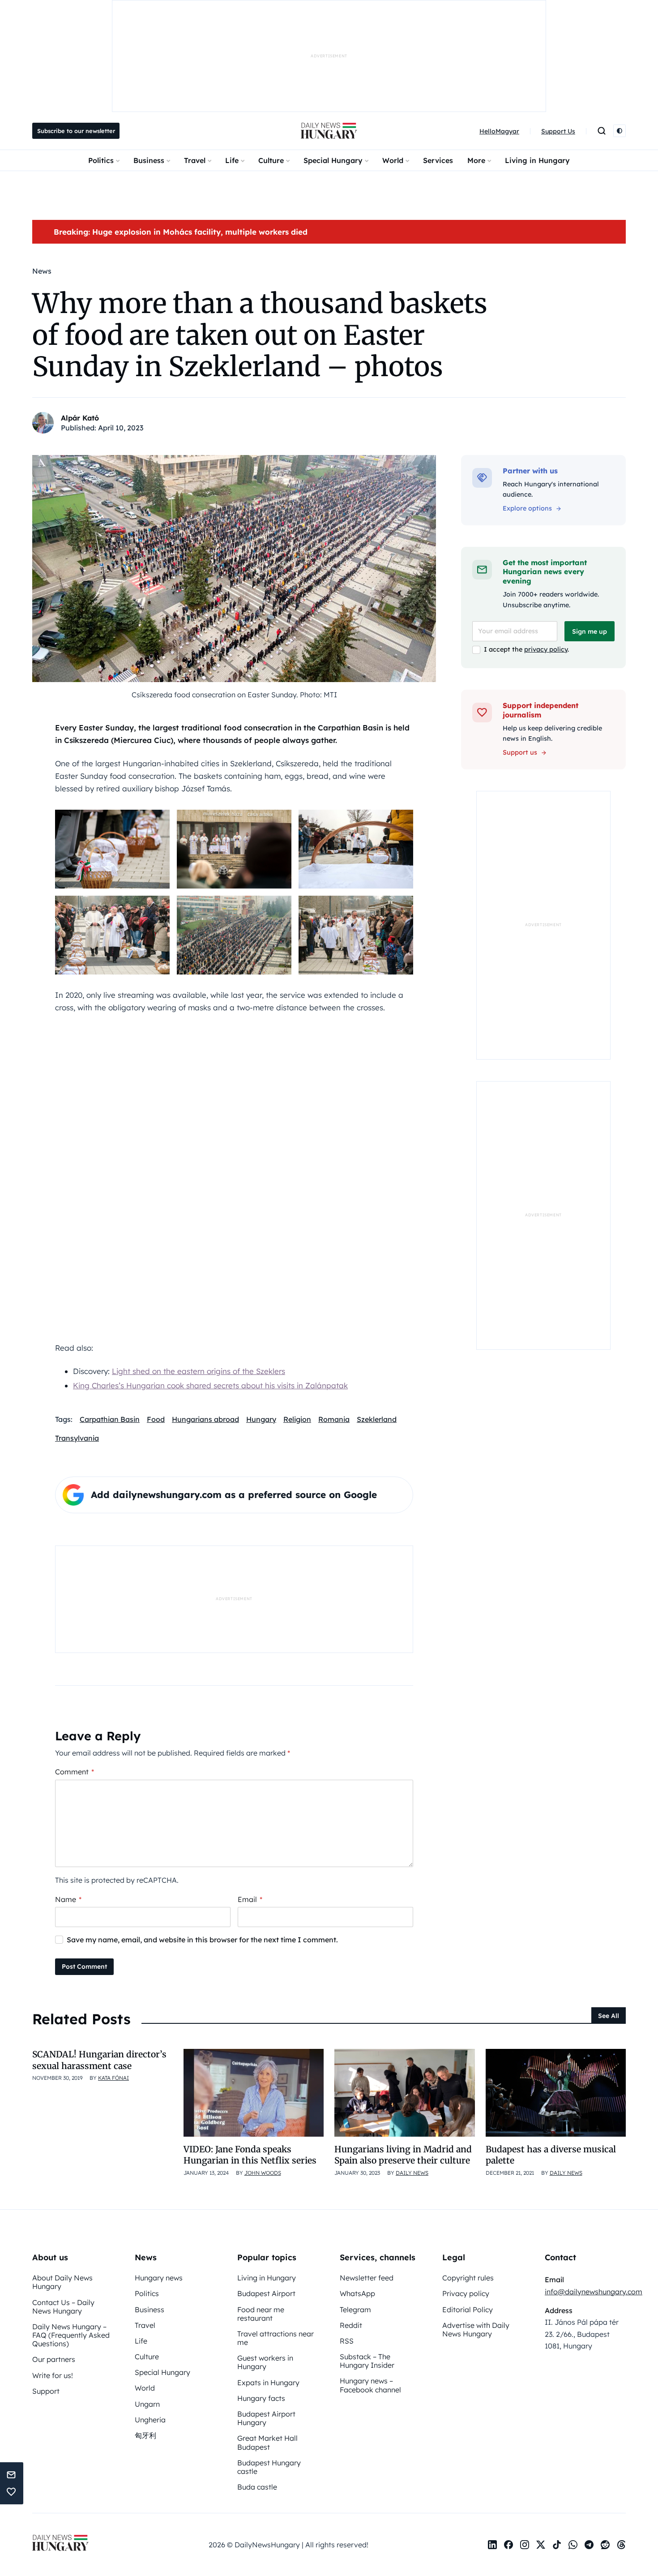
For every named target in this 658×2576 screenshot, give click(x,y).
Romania (334, 1419)
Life (232, 160)
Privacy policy (466, 2293)
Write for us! (53, 2375)
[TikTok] (557, 2545)
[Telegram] (589, 2545)
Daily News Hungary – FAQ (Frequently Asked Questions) (71, 2335)
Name (68, 1899)
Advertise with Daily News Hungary (476, 2329)
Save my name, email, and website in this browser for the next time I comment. (202, 1940)
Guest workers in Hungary (265, 2362)
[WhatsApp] (573, 2545)
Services (438, 160)
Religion (297, 1419)
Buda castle (257, 2487)
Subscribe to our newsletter (76, 131)
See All (609, 2016)
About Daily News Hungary (62, 2282)
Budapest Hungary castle (269, 2467)
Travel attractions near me (276, 2338)
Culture (271, 160)
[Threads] (621, 2545)
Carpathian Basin (110, 1419)
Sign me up (590, 631)
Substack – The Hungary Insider (367, 2361)
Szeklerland (377, 1419)
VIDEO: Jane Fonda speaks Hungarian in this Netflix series (250, 2155)
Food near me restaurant (261, 2314)
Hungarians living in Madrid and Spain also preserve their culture (403, 2155)
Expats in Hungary (268, 2383)
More (476, 160)
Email (250, 1899)
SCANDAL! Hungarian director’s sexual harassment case (99, 2060)
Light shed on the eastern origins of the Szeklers (199, 1371)
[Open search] (602, 131)
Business (149, 160)
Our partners (54, 2359)
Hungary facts (261, 2398)
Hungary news (159, 2278)
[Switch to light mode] (620, 131)
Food (156, 1419)
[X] (541, 2545)
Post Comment (84, 1966)
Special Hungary (333, 160)
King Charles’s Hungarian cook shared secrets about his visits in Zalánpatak (210, 1385)
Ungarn (147, 2404)
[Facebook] (508, 2545)
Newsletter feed (367, 2278)
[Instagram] (525, 2545)
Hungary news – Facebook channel (370, 2385)
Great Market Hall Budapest (267, 2442)
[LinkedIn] (492, 2545)
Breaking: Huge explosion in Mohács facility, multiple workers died (181, 232)
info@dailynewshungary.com (594, 2292)
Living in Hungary (537, 160)
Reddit (351, 2325)
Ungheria (150, 2420)
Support (46, 2391)
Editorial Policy (468, 2310)
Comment (75, 1772)
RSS (347, 2341)
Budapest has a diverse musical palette (551, 2155)
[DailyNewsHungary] (329, 131)
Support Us (558, 131)
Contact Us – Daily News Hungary (63, 2307)
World (393, 160)
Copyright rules (468, 2278)
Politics (101, 160)
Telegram (355, 2310)
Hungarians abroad (205, 1419)
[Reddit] (605, 2545)
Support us (520, 752)
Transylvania (77, 1438)
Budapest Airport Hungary (266, 2418)
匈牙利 (145, 2435)
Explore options (527, 508)
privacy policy (546, 649)
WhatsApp (357, 2293)
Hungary (261, 1419)
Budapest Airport (266, 2293)
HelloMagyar (499, 131)
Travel (195, 160)
